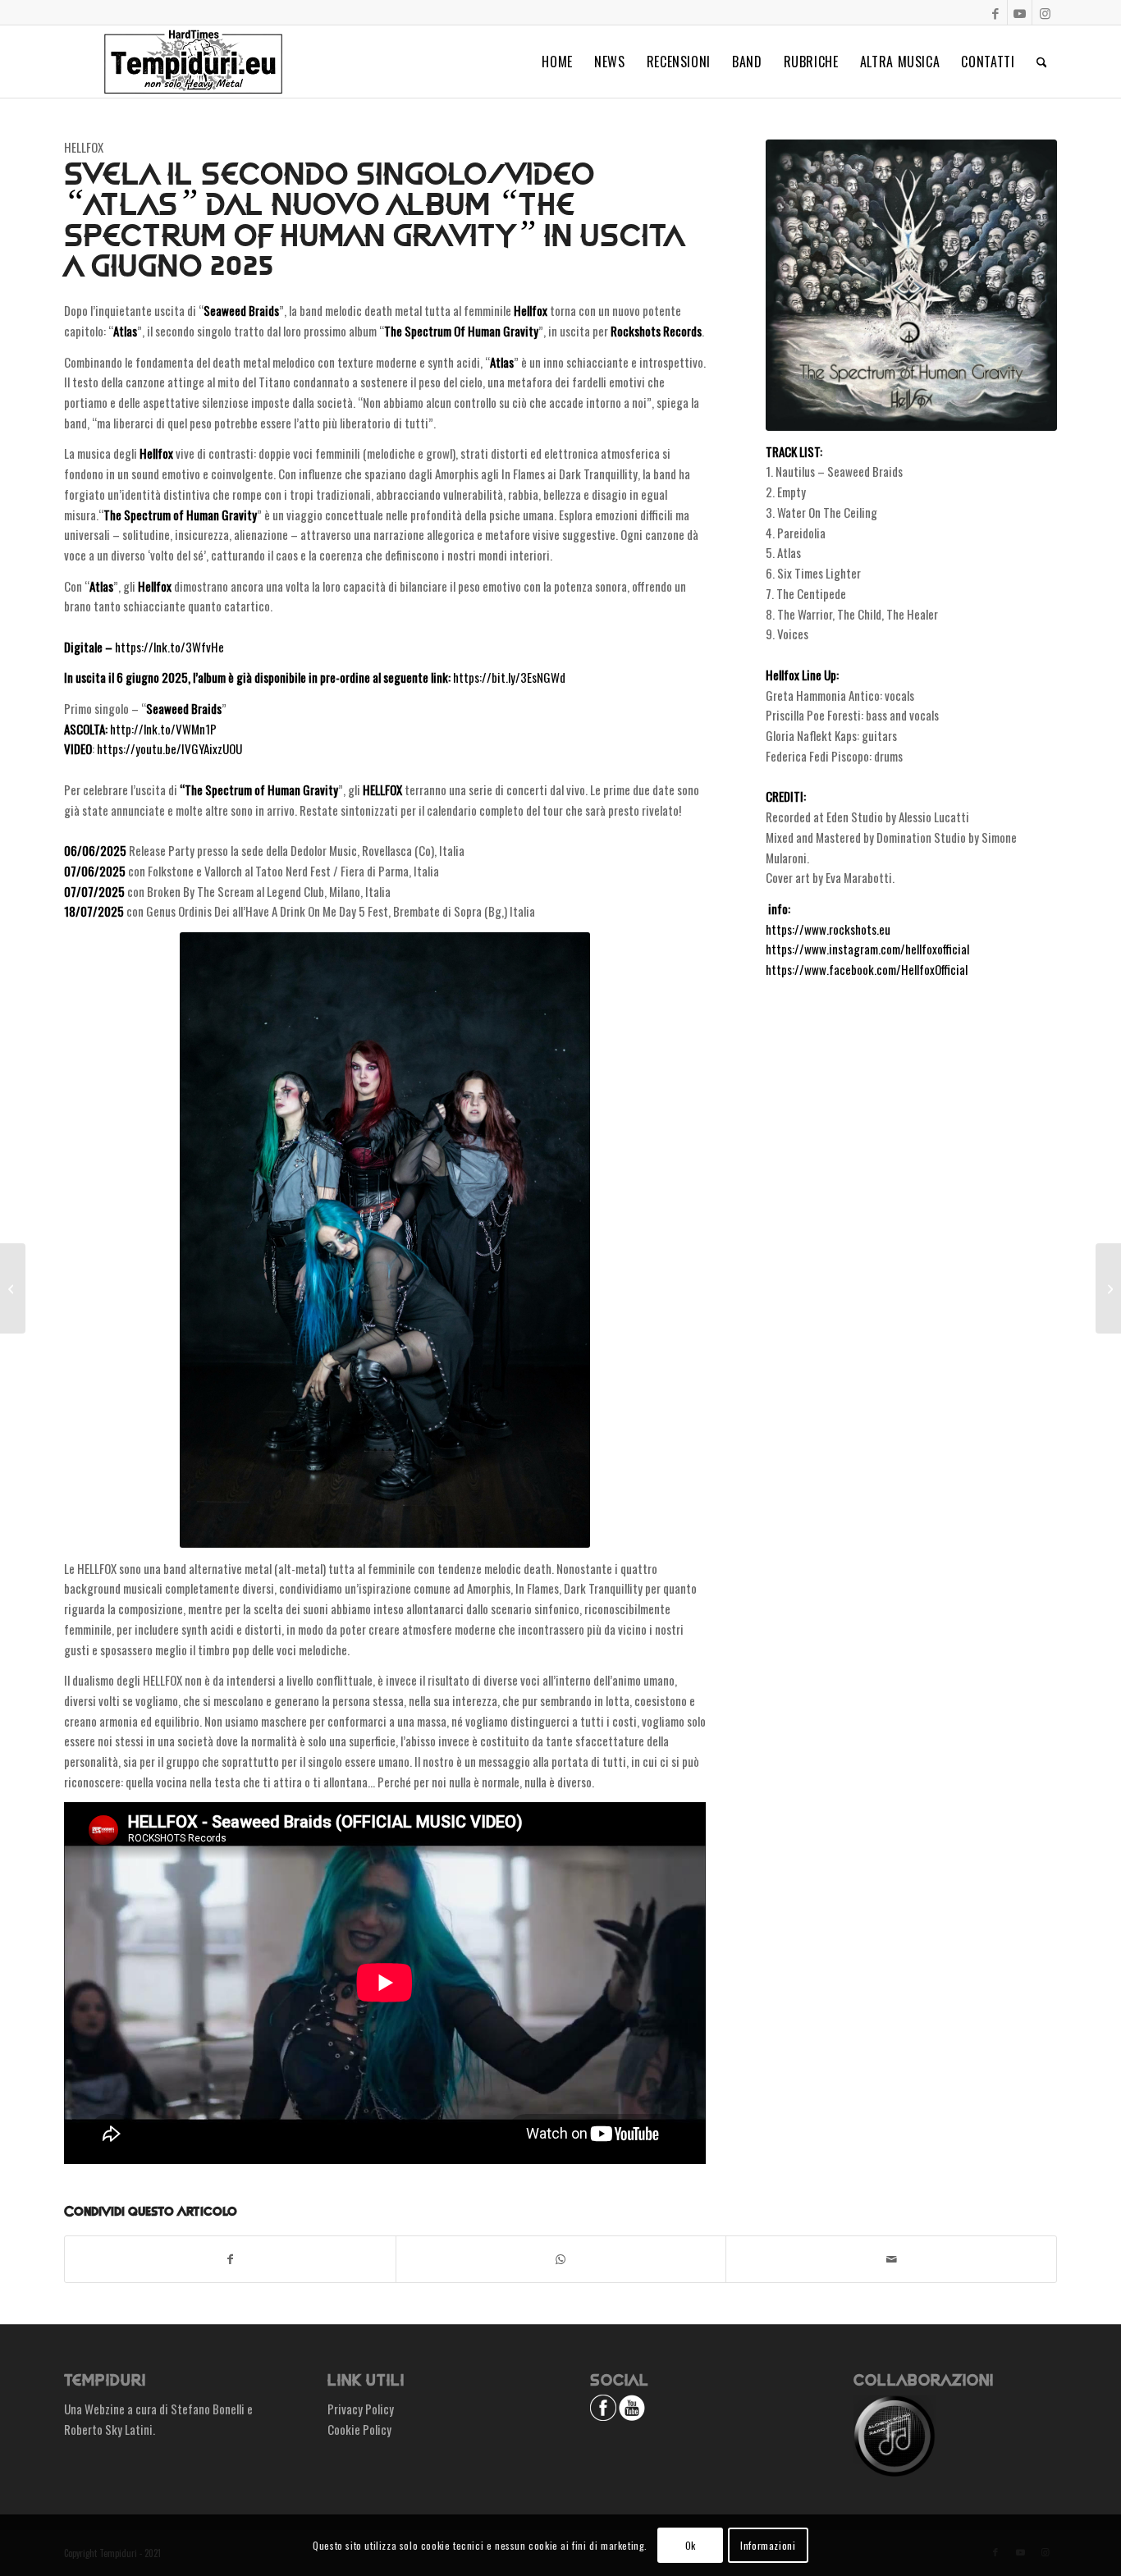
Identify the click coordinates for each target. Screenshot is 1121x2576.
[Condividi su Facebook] (230, 2259)
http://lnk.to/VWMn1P (163, 729)
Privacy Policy (361, 2409)
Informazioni (768, 2544)
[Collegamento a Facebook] (995, 12)
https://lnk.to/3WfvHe (169, 647)
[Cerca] (1042, 62)
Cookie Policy (359, 2429)
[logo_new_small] (193, 62)
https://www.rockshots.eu (828, 929)
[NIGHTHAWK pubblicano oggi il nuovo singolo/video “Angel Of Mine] (1108, 1288)
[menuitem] (557, 62)
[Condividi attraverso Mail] (891, 2259)
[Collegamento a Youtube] (1020, 12)
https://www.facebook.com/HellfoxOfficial (867, 969)
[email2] (911, 285)
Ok (691, 2544)
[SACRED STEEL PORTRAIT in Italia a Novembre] (13, 1288)
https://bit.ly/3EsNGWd (509, 677)
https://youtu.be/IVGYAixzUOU (169, 748)
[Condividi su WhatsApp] (561, 2259)
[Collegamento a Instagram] (1045, 12)
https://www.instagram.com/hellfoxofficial (867, 949)
